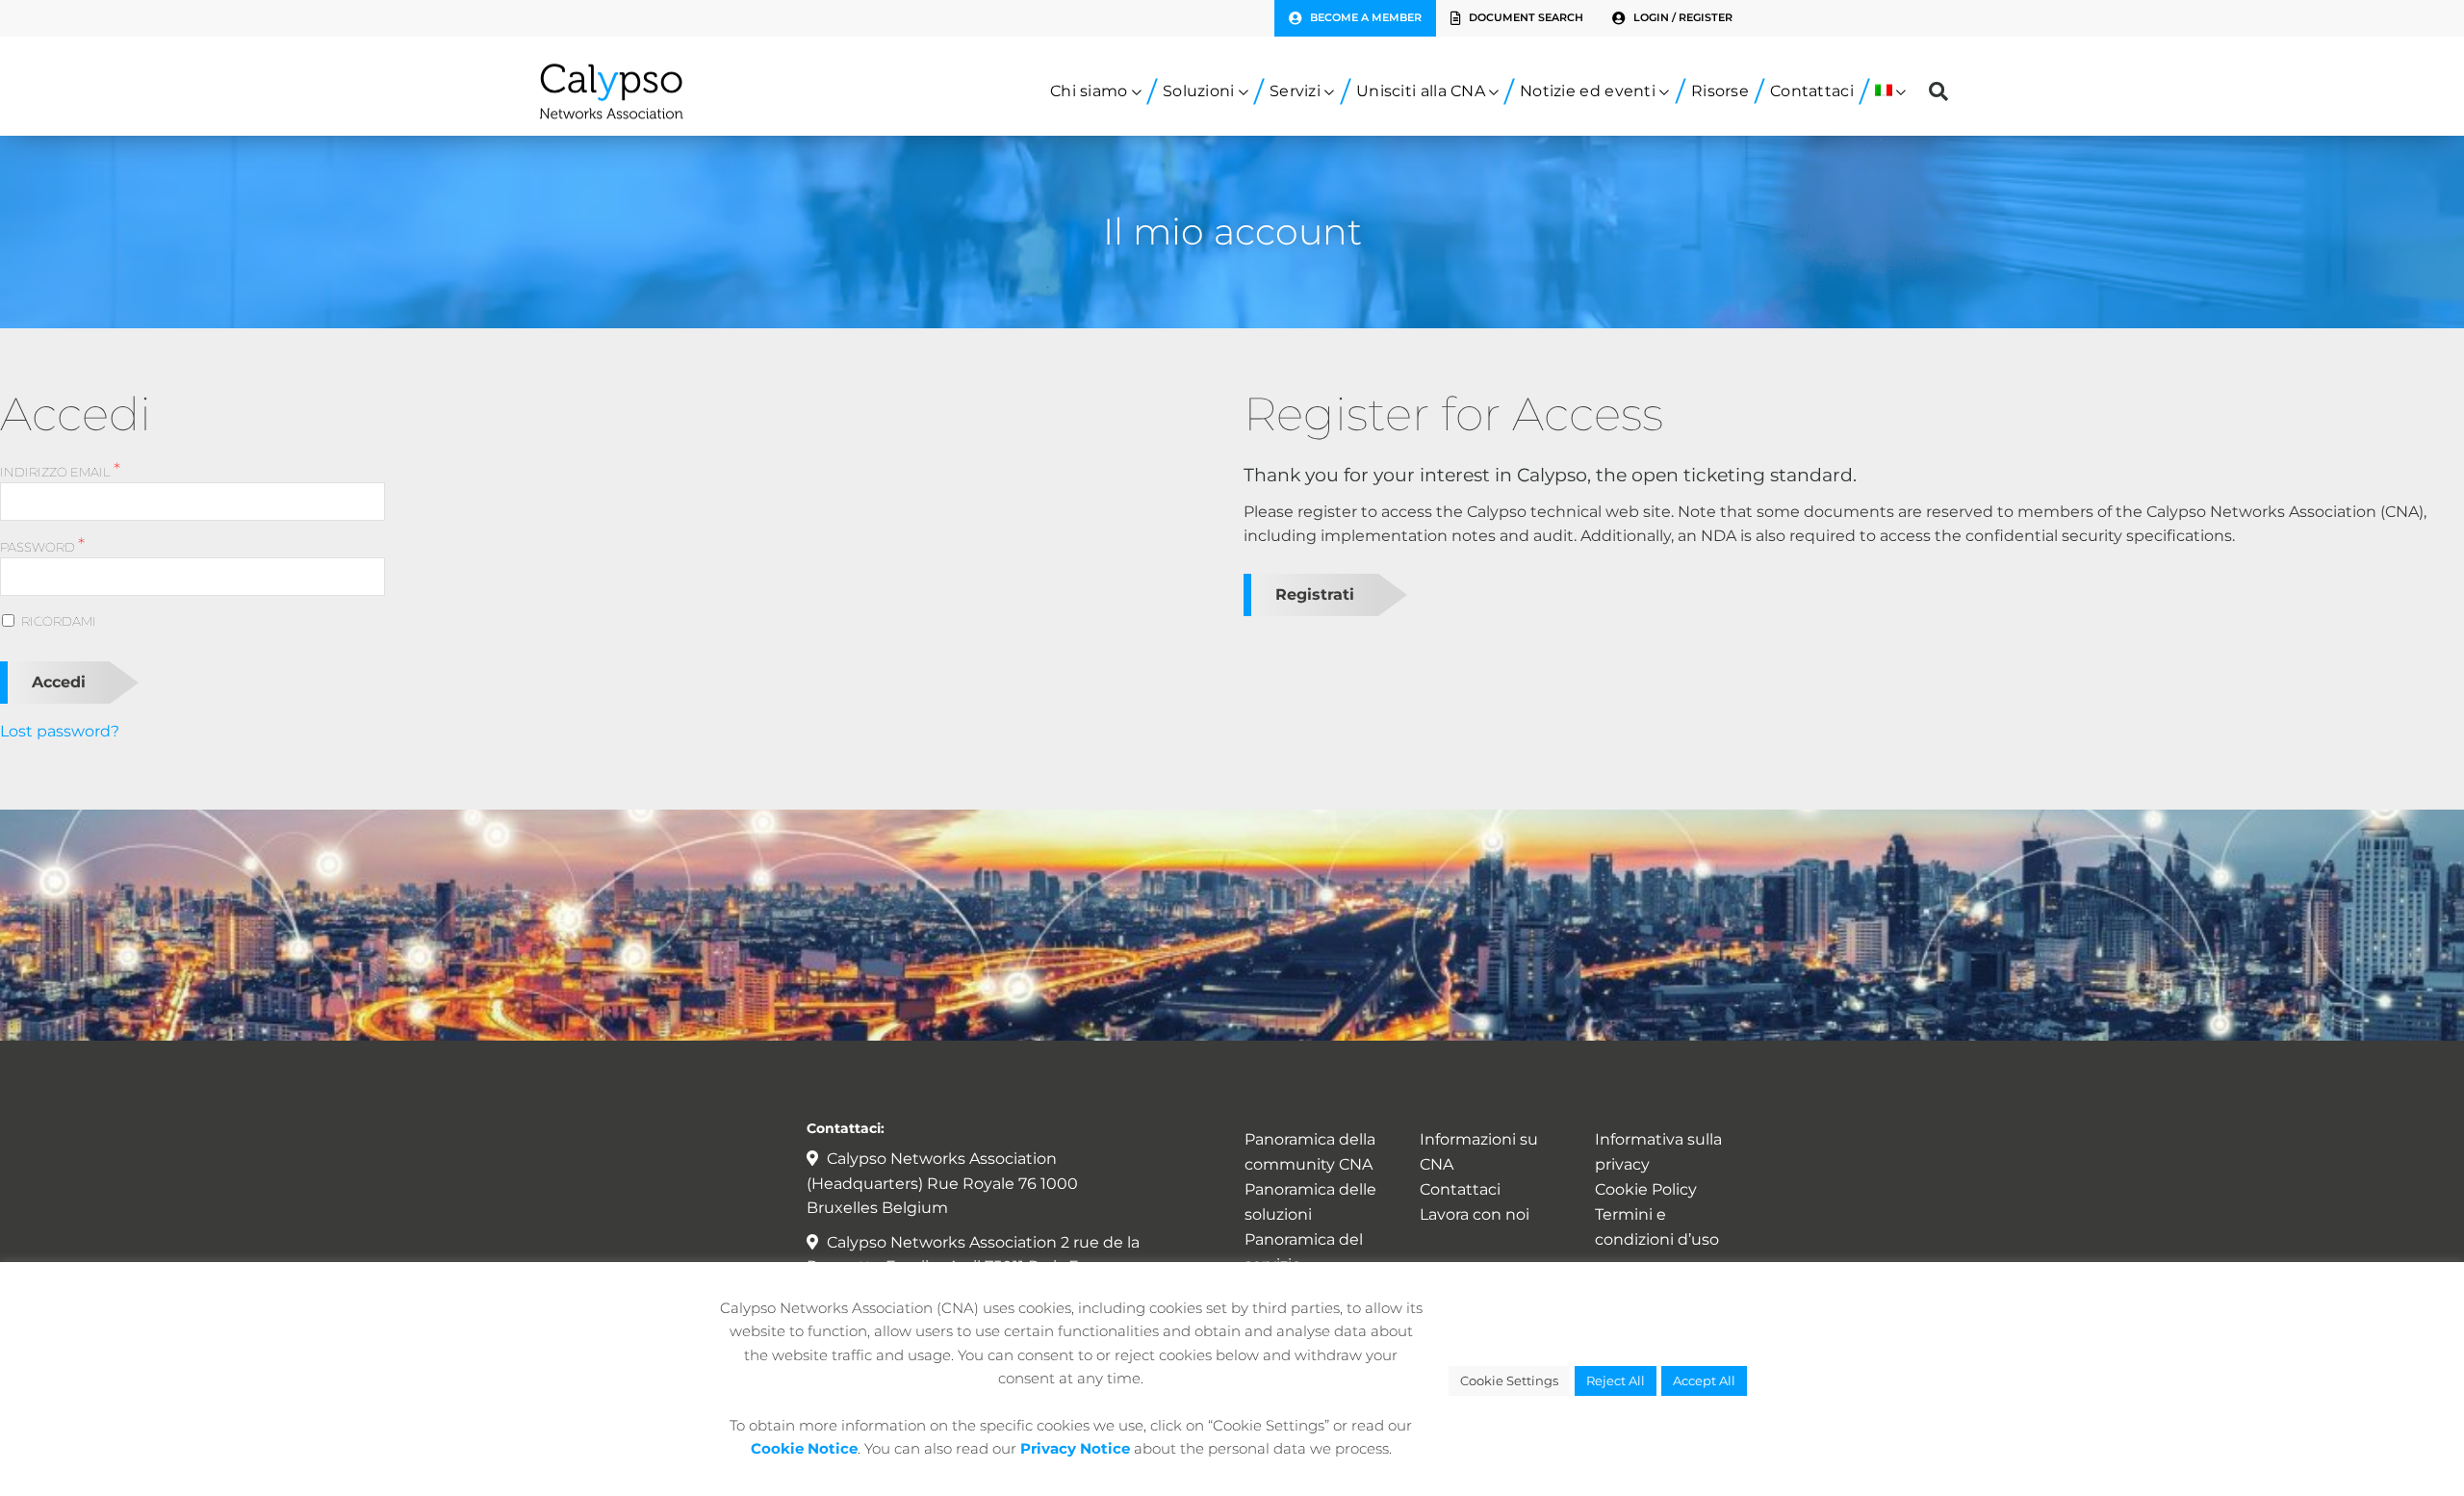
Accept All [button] (1704, 1380)
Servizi (1295, 91)
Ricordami (59, 621)
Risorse (1720, 91)
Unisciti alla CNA (1421, 91)
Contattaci (1812, 91)
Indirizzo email (60, 471)
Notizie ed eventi (1588, 91)
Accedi (59, 682)
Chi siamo (1089, 91)
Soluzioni (1199, 91)
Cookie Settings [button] (1509, 1380)
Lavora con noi (1475, 1214)
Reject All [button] (1616, 1380)
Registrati (1315, 594)
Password (42, 546)
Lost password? (60, 731)
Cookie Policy (1646, 1189)
